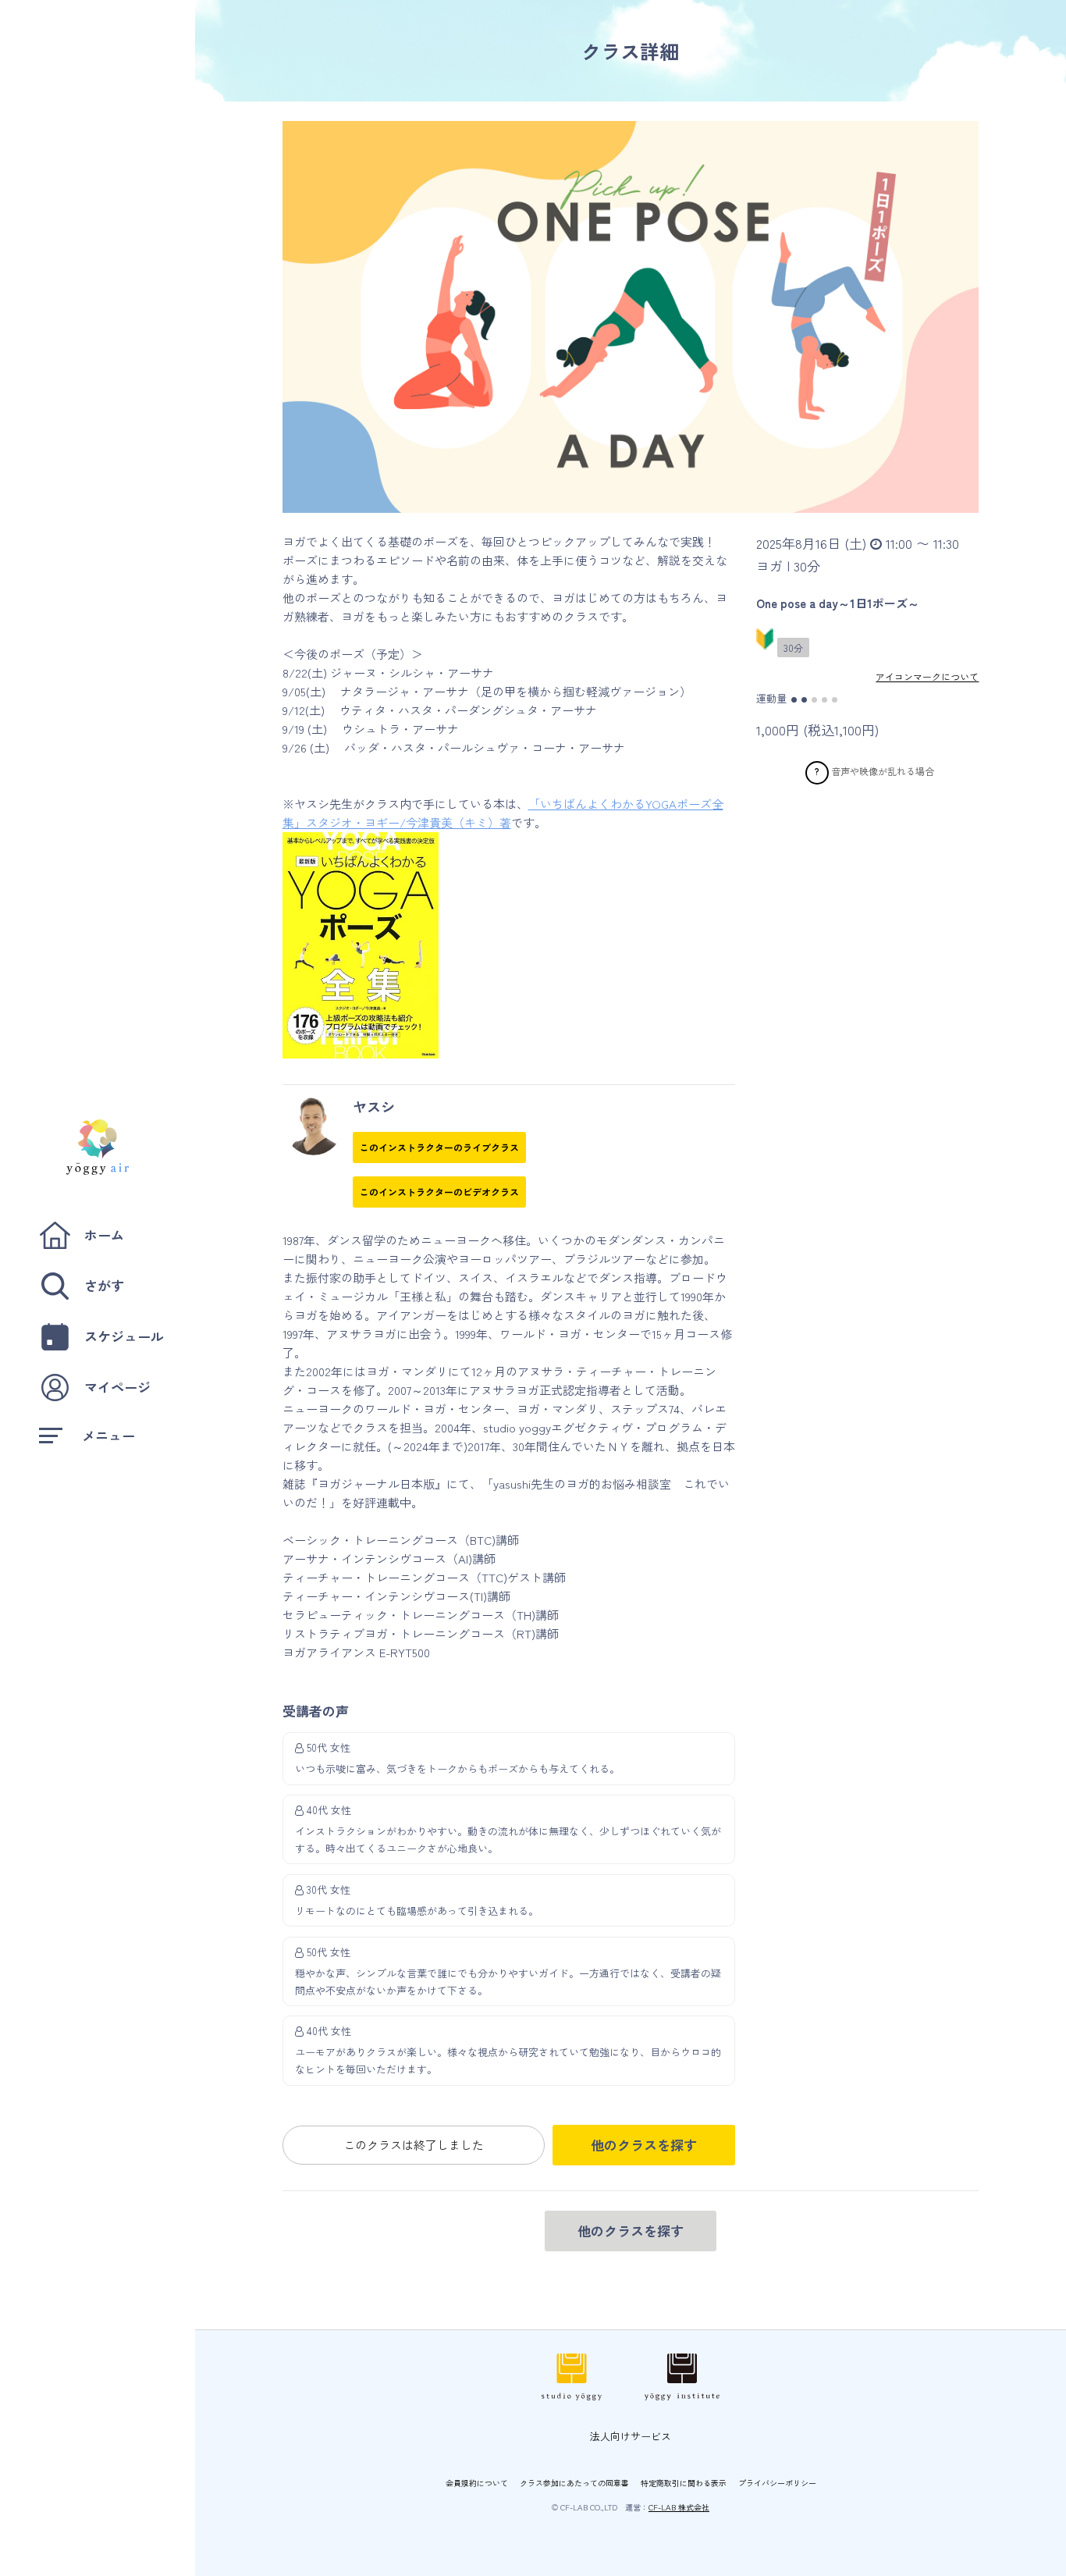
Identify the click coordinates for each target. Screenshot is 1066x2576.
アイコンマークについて (927, 676)
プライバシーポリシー (777, 2483)
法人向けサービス (631, 2436)
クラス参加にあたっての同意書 (574, 2483)
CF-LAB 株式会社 (679, 2507)
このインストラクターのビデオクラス (439, 1192)
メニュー (108, 1435)
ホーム (104, 1235)
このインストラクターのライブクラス (439, 1147)
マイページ (117, 1387)
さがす (104, 1285)
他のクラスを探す (644, 2145)
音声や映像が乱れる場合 (883, 771)
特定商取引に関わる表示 (684, 2483)
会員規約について (477, 2483)
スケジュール (124, 1336)
